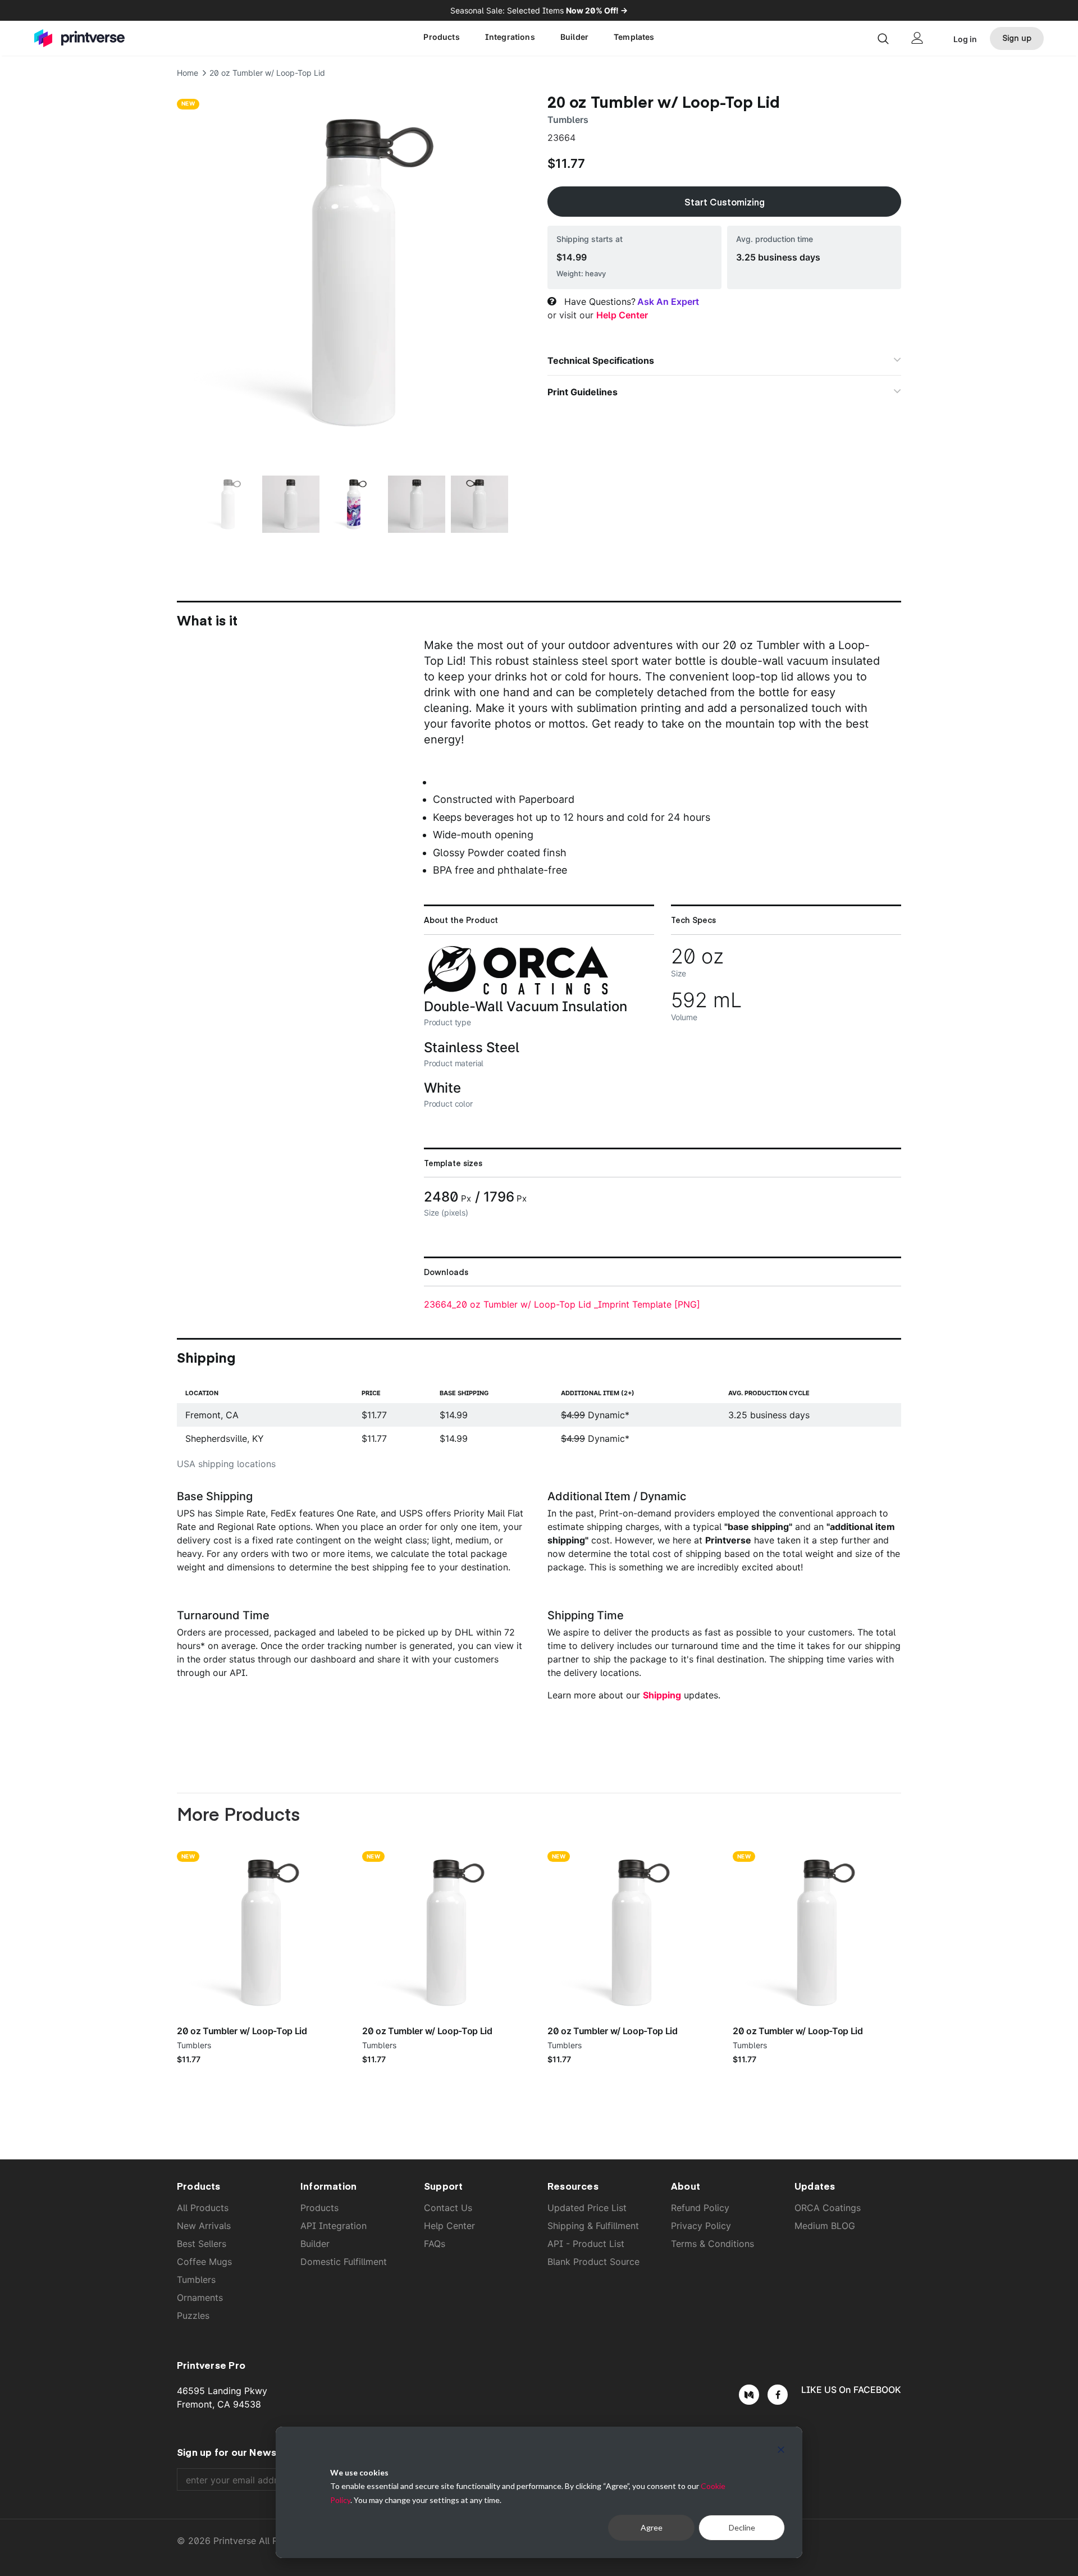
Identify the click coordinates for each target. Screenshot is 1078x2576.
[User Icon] (917, 38)
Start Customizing (725, 202)
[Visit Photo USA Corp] (516, 992)
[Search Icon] (883, 38)
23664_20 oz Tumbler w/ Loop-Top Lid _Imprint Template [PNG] (562, 1304)
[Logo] (100, 38)
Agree (652, 2527)
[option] (354, 272)
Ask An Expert (668, 302)
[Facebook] (778, 2395)
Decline (742, 2527)
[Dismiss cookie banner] (781, 2451)
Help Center (622, 315)
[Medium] (749, 2395)
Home (188, 73)
